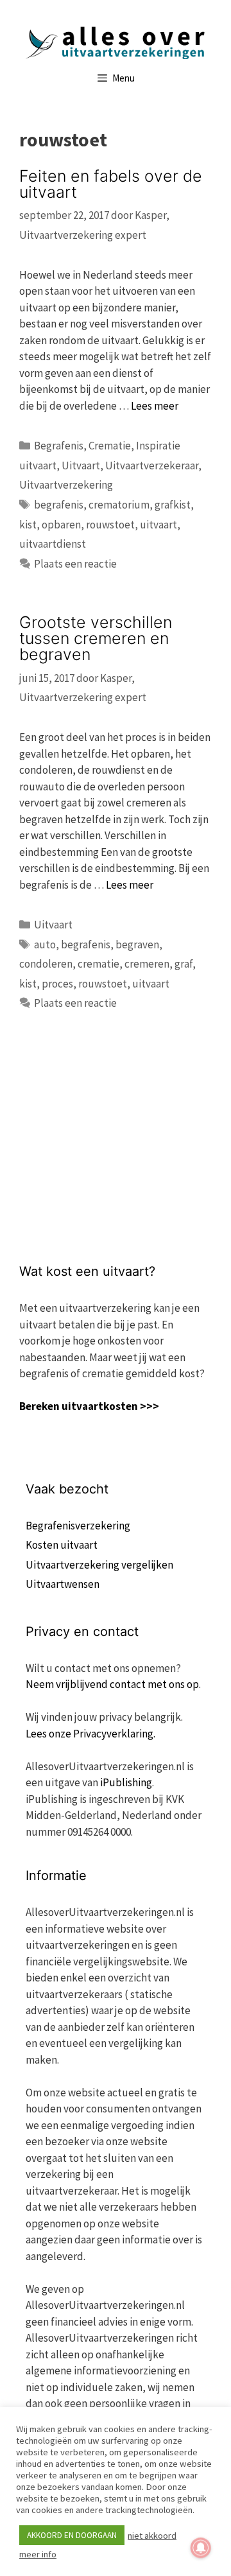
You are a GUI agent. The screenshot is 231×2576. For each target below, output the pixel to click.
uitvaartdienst (53, 544)
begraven (137, 944)
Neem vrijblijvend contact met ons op (112, 1684)
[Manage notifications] (201, 2548)
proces (57, 984)
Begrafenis (59, 446)
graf (184, 964)
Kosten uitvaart (62, 1545)
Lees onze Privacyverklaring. (90, 1734)
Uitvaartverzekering (66, 485)
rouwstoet (110, 525)
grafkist (173, 505)
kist (28, 525)
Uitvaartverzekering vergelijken (99, 1565)
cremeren (147, 964)
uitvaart (158, 525)
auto (45, 944)
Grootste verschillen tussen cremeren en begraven (96, 638)
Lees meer (155, 406)
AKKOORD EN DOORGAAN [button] (72, 2535)
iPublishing (126, 1782)
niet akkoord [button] (152, 2536)
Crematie (110, 446)
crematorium (119, 505)
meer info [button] (38, 2554)
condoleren (46, 964)
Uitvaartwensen (63, 1584)
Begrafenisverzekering (78, 1526)
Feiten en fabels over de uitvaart (111, 184)
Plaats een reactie (75, 564)
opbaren (61, 525)
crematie (98, 964)
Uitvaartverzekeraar (152, 466)
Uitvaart (81, 466)
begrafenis (59, 505)
